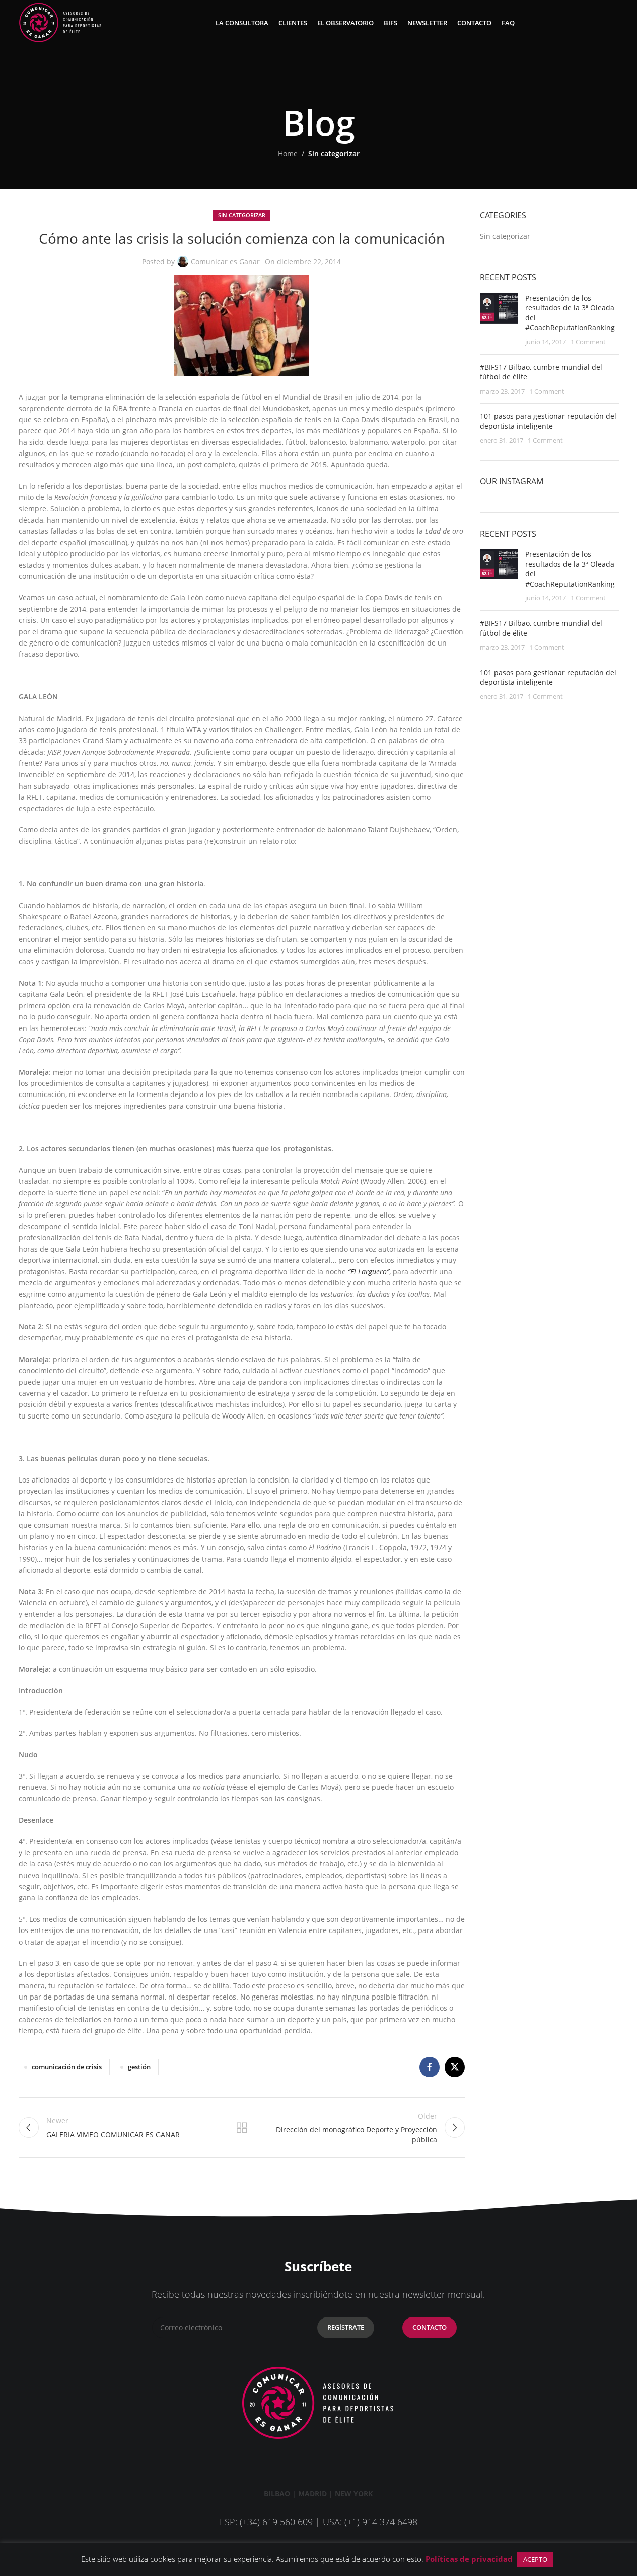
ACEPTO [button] (535, 2559)
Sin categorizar (334, 153)
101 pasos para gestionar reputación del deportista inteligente (548, 421)
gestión (139, 2067)
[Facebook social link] (430, 2067)
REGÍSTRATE (346, 2327)
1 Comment (588, 342)
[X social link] (455, 2067)
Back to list (242, 2128)
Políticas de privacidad (469, 2559)
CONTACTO (430, 2327)
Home (288, 153)
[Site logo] (60, 22)
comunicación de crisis (67, 2067)
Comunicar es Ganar (225, 261)
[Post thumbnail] (499, 320)
